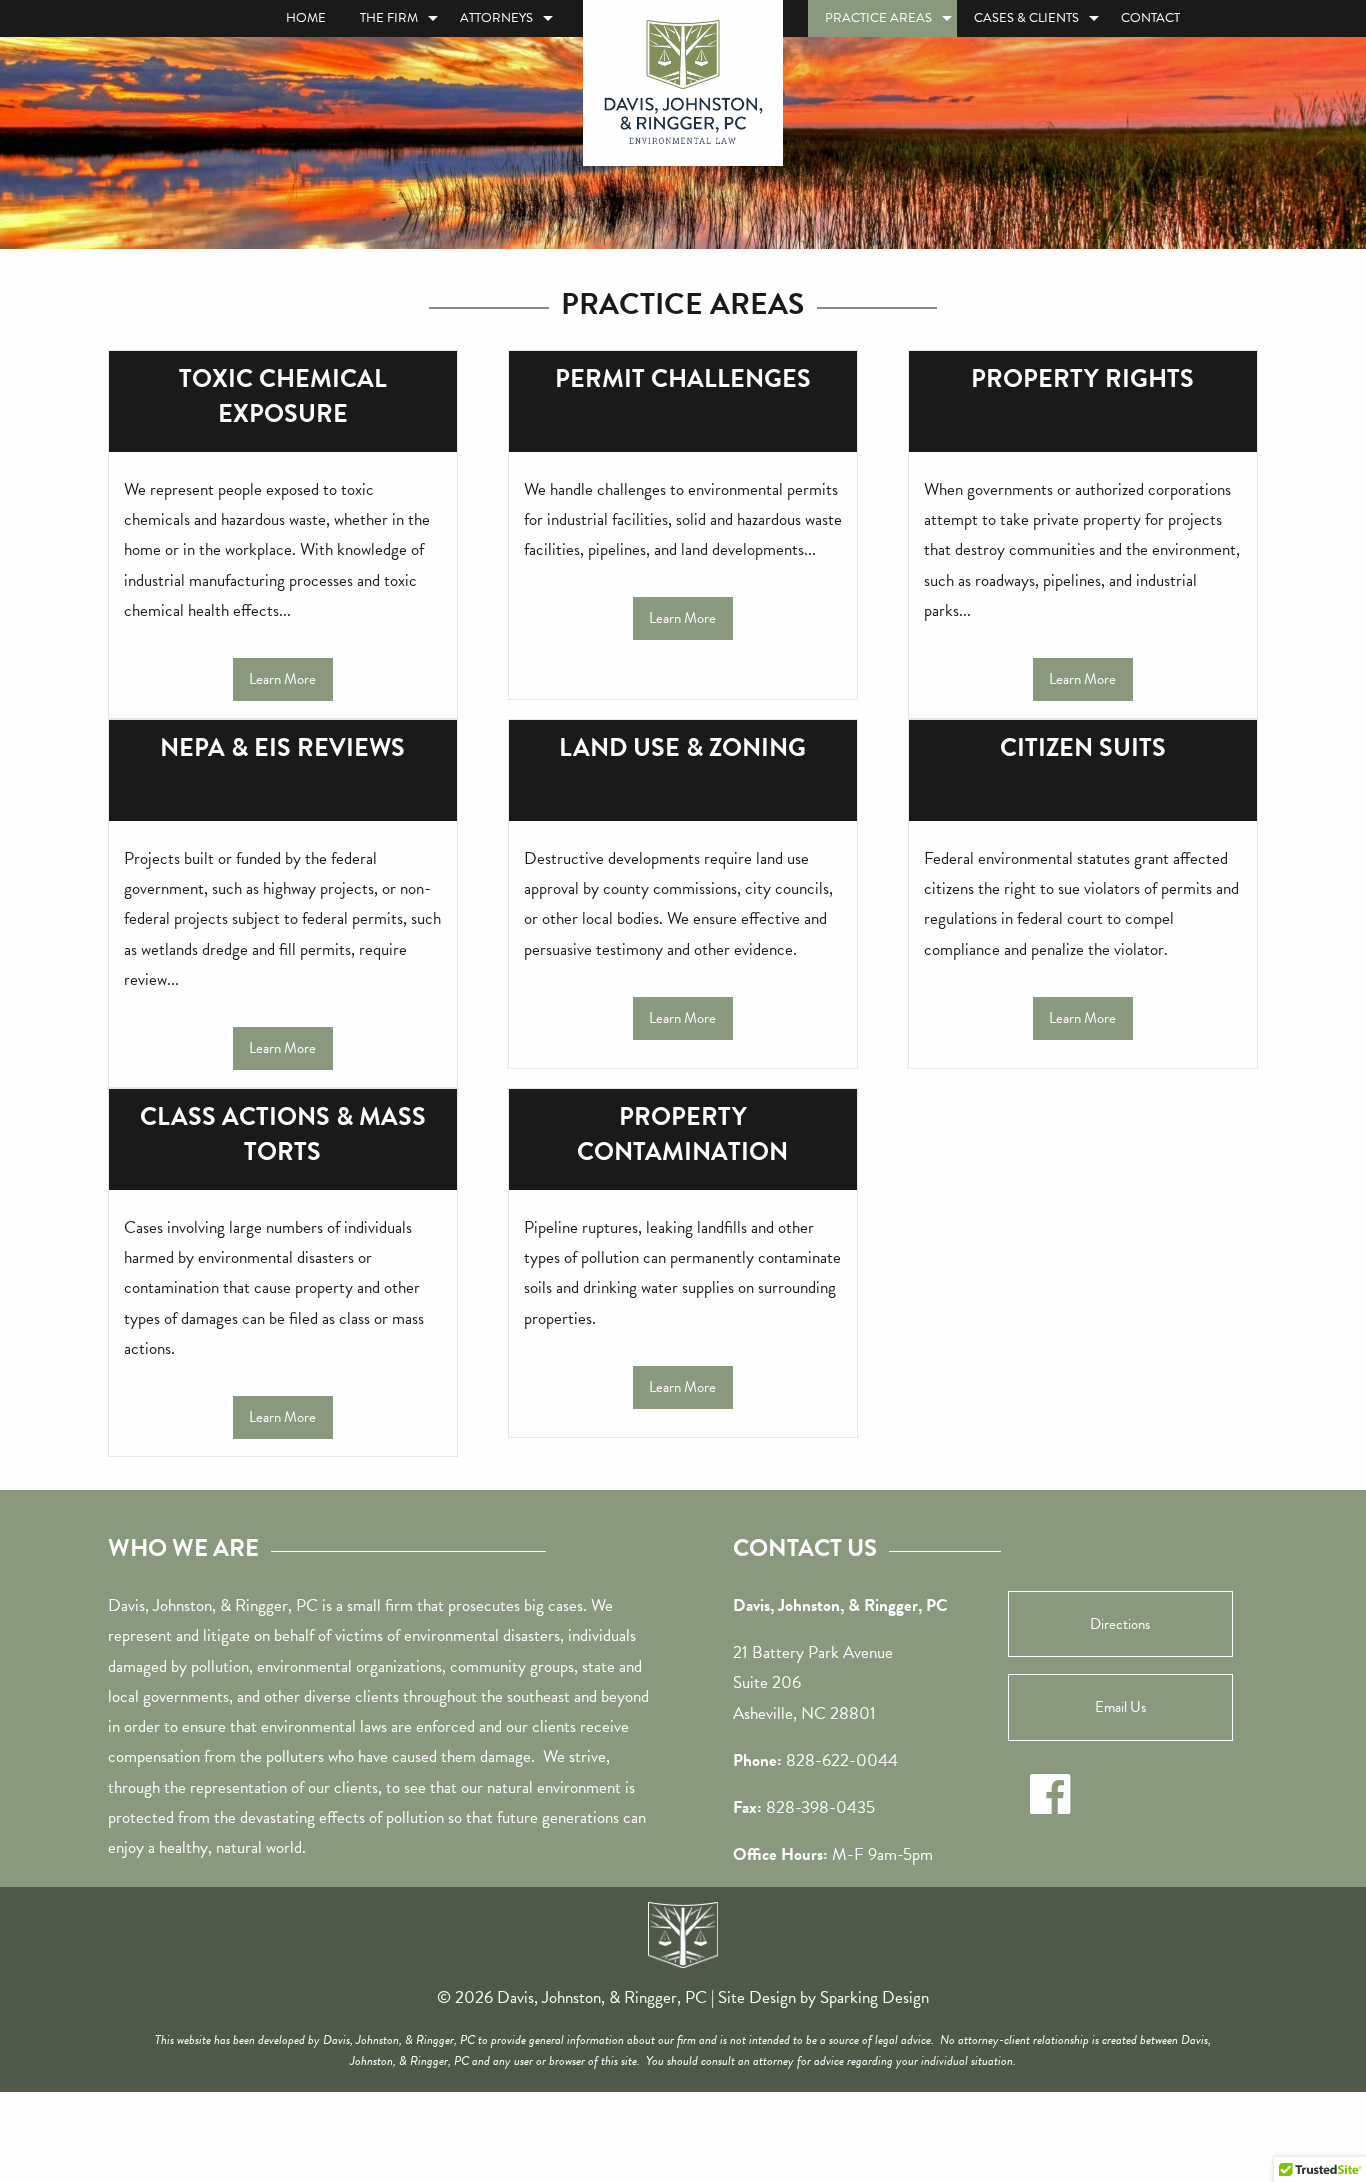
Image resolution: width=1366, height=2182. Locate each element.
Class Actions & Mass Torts (283, 1134)
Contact (1150, 18)
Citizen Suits (1083, 747)
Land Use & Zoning (682, 747)
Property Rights (1082, 378)
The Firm (389, 18)
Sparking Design (874, 1997)
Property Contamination (682, 1134)
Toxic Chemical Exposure (283, 396)
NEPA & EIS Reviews (282, 747)
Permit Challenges (683, 378)
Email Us (1120, 1707)
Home (306, 18)
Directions (1120, 1624)
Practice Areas (878, 18)
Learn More (282, 679)
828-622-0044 (842, 1760)
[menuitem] (306, 18)
